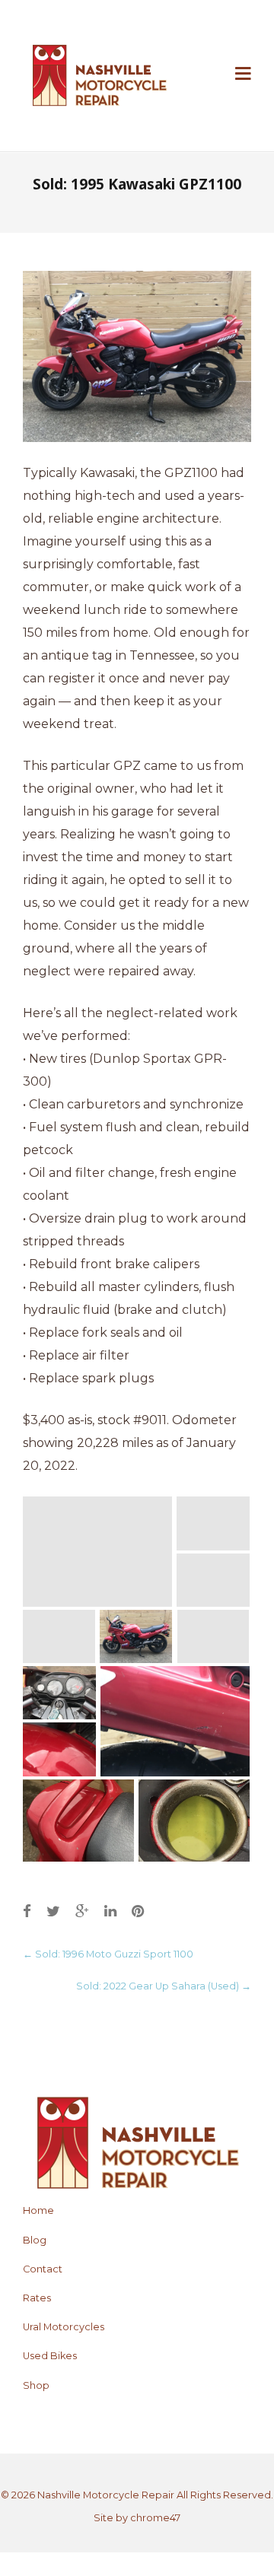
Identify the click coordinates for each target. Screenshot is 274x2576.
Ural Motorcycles (64, 2327)
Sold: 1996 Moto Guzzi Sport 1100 (108, 1954)
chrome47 (155, 2518)
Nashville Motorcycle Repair (106, 2495)
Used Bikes (50, 2356)
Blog (35, 2240)
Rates (37, 2298)
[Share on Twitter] (53, 1911)
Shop (36, 2385)
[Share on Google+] (82, 1911)
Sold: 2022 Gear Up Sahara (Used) (164, 1986)
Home (38, 2210)
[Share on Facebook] (27, 1911)
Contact (43, 2269)
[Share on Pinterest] (138, 1911)
